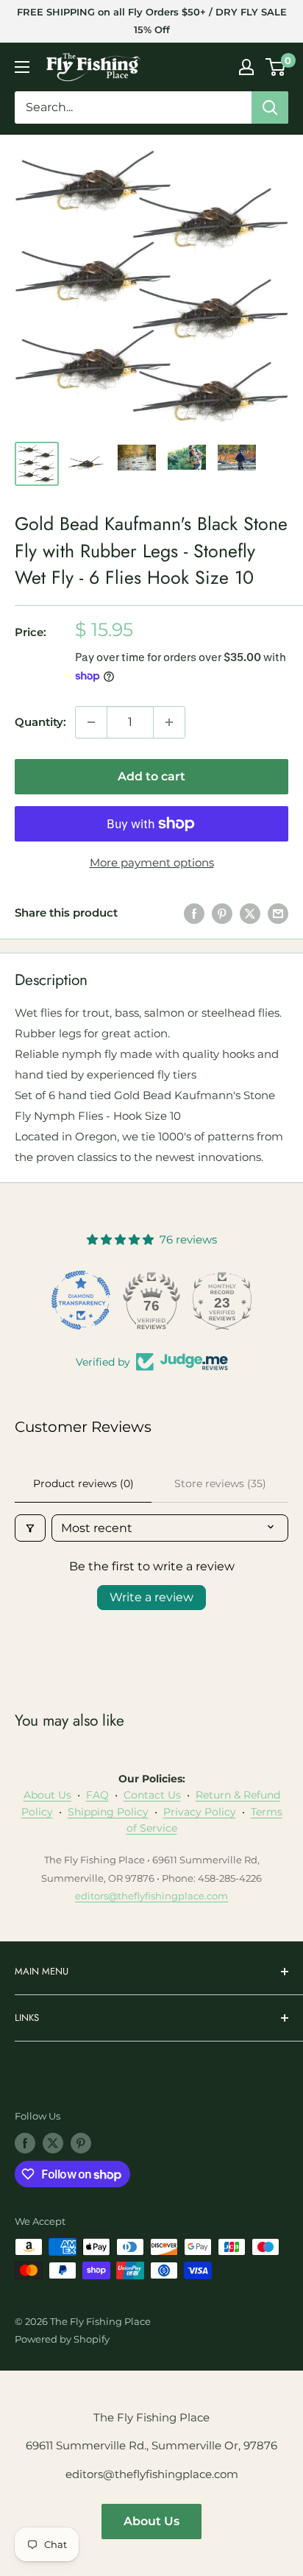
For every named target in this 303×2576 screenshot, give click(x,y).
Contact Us (152, 1795)
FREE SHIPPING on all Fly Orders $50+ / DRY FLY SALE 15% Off (152, 21)
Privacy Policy (200, 1812)
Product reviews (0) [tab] (83, 1483)
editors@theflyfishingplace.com (151, 1896)
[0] (276, 67)
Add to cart (151, 776)
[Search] (270, 107)
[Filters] (30, 1528)
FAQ (97, 1795)
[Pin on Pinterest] (222, 913)
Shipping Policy (108, 1812)
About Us (47, 1795)
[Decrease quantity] (91, 722)
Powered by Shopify (62, 2339)
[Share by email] (278, 913)
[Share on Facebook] (194, 913)
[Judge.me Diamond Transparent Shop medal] (81, 1300)
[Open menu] (22, 67)
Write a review (151, 1597)
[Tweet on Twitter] (250, 913)
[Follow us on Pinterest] (81, 2143)
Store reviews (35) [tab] (220, 1483)
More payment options (152, 862)
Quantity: (40, 722)
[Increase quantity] (169, 722)
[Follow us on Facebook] (25, 2143)
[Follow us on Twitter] (53, 2143)
